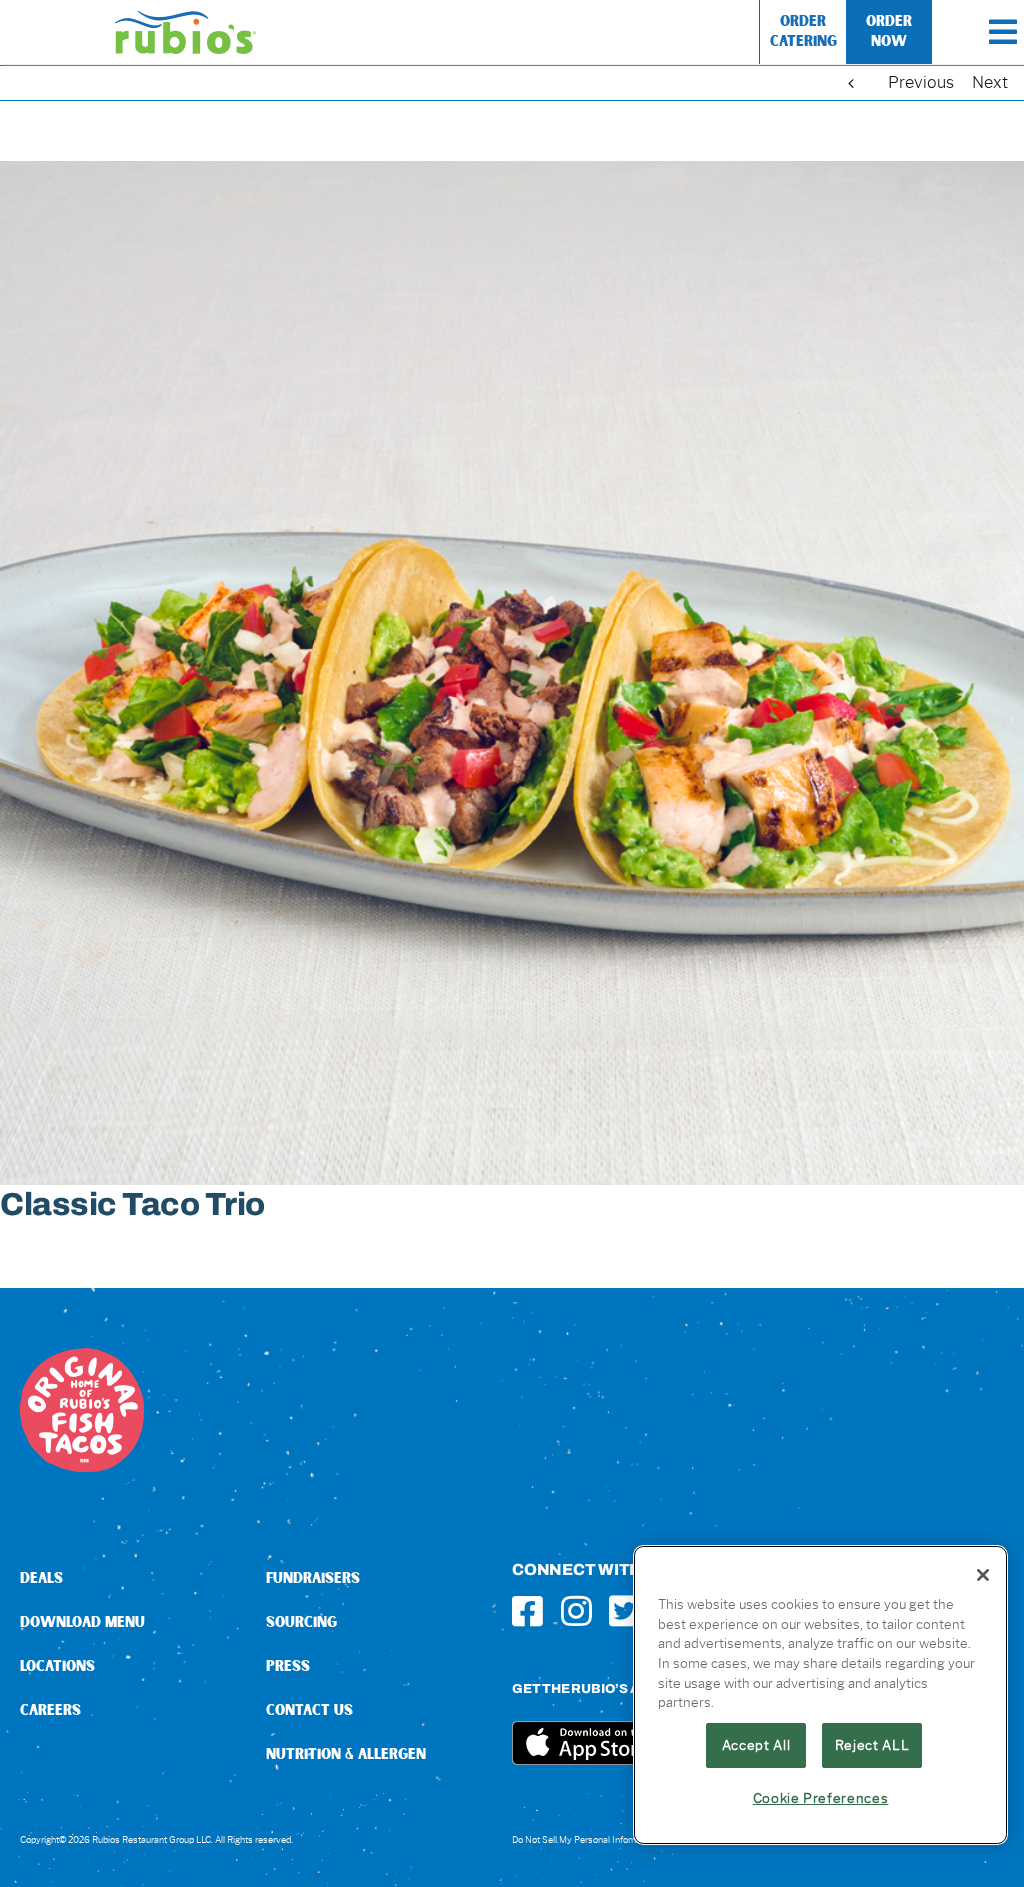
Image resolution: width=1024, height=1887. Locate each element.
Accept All (756, 1745)
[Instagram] (576, 1610)
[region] (820, 1695)
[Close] (983, 1575)
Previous (921, 82)
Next (990, 82)
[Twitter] (624, 1610)
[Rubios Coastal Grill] (185, 18)
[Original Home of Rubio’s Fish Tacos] (82, 1355)
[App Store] (587, 1728)
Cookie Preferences (821, 1798)
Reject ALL (872, 1745)
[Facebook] (527, 1610)
